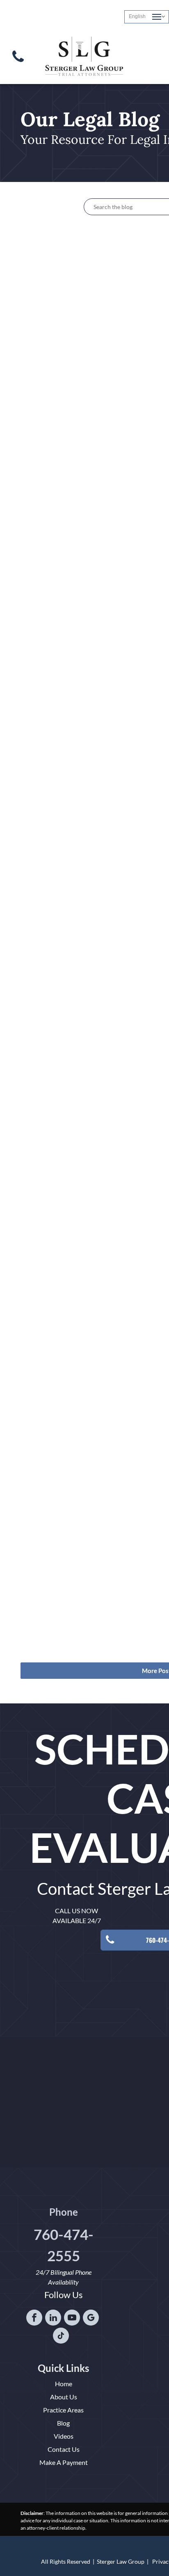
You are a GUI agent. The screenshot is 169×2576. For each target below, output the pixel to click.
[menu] (157, 17)
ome (66, 2384)
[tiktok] (61, 2337)
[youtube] (72, 2319)
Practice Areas (63, 2410)
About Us (64, 2397)
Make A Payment (64, 2462)
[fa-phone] (18, 64)
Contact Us (64, 2449)
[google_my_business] (91, 2319)
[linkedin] (53, 2319)
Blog (63, 2423)
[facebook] (34, 2319)
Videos (64, 2436)
